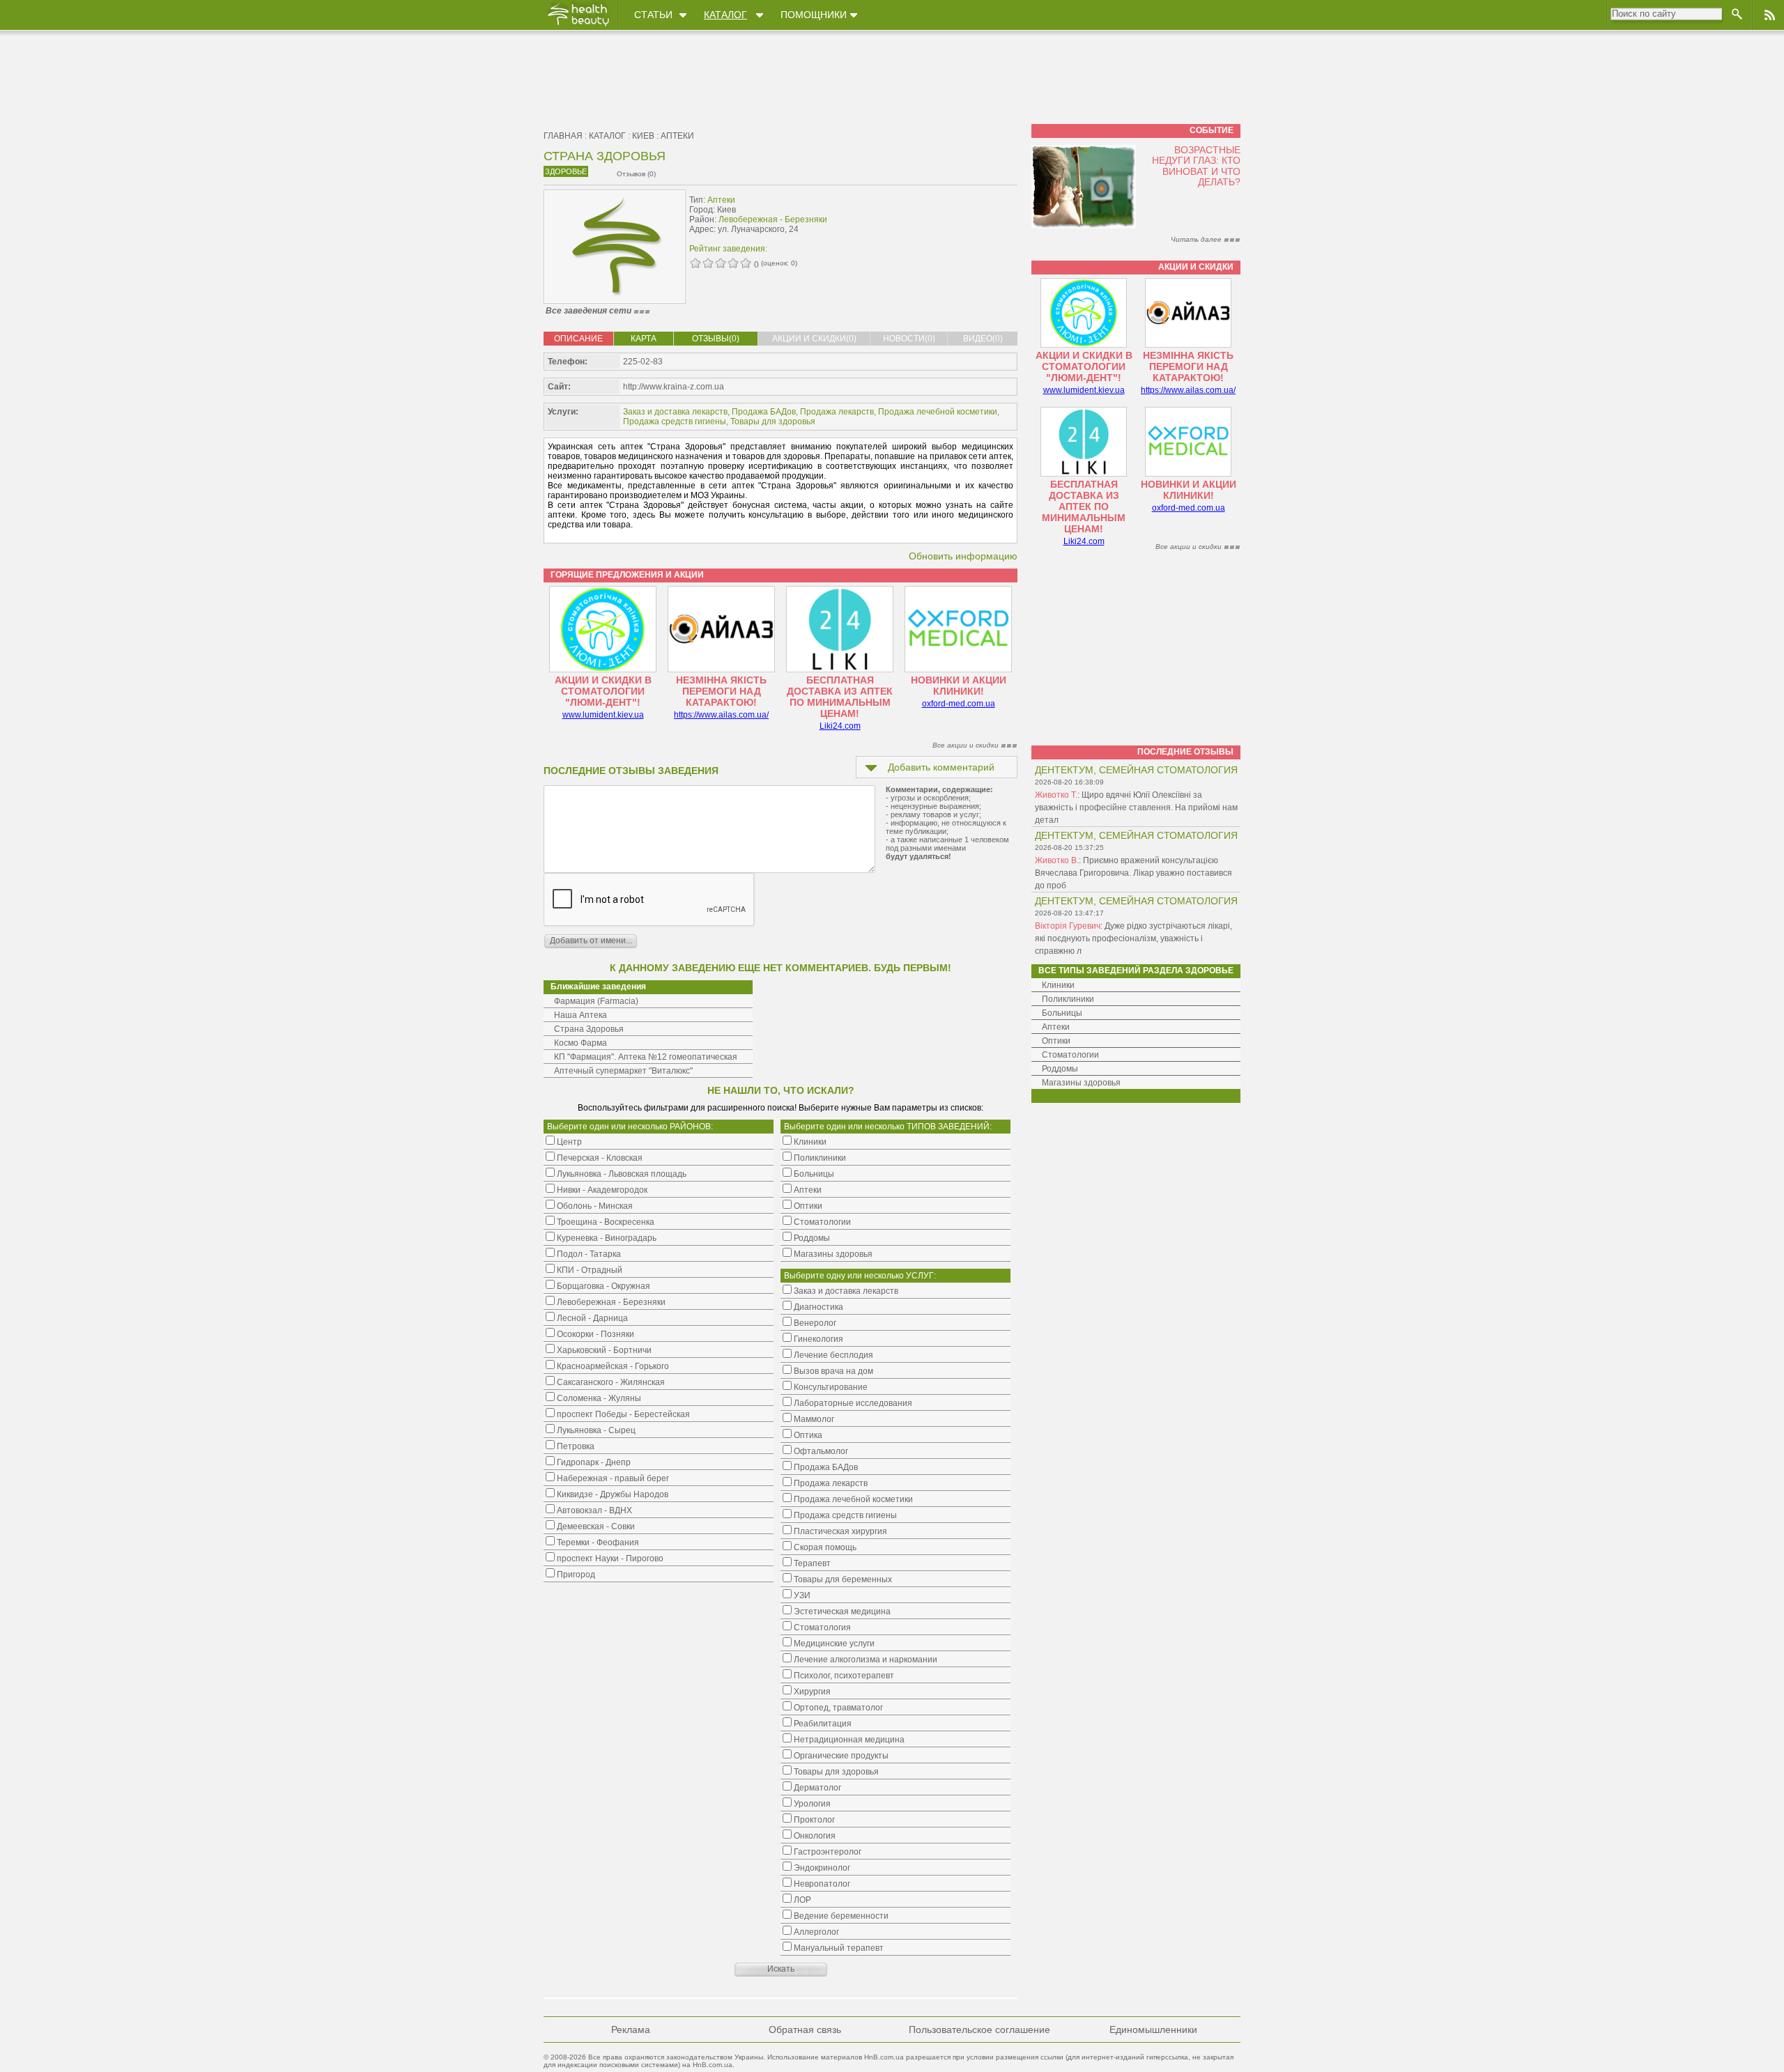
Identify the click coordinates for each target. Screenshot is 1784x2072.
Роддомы (1060, 1069)
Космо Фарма (580, 1043)
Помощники (814, 15)
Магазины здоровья (1081, 1083)
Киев (643, 136)
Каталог (725, 15)
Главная (563, 136)
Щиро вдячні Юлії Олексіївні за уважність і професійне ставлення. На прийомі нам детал (1136, 807)
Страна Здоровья (589, 1029)
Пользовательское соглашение (979, 2030)
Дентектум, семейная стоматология (1136, 770)
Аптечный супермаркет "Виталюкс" (623, 1071)
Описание (578, 339)
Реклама (631, 2030)
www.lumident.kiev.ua (603, 715)
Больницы (1062, 1013)
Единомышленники (1153, 2030)
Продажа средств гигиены (675, 422)
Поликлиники (1068, 999)
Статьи (653, 15)
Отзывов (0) (636, 174)
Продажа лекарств (837, 412)
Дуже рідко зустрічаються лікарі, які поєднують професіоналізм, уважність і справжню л (1133, 938)
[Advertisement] (930, 221)
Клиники (1058, 985)
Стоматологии (1070, 1055)
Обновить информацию (963, 556)
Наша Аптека (580, 1015)
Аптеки (677, 136)
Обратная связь (805, 2030)
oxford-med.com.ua (959, 704)
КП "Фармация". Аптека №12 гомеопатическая (646, 1057)
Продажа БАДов (764, 412)
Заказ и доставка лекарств (675, 412)
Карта (644, 339)
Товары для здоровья (773, 422)
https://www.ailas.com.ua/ (721, 715)
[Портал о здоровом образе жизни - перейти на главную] (578, 26)
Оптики (1056, 1041)
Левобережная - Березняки (773, 219)
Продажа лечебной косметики (938, 412)
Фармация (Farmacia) (596, 1001)
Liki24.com (840, 726)
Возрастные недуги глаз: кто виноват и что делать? (1196, 166)
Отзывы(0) (716, 339)
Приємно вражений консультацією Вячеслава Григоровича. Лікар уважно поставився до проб (1133, 873)
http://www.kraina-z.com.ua (674, 387)
